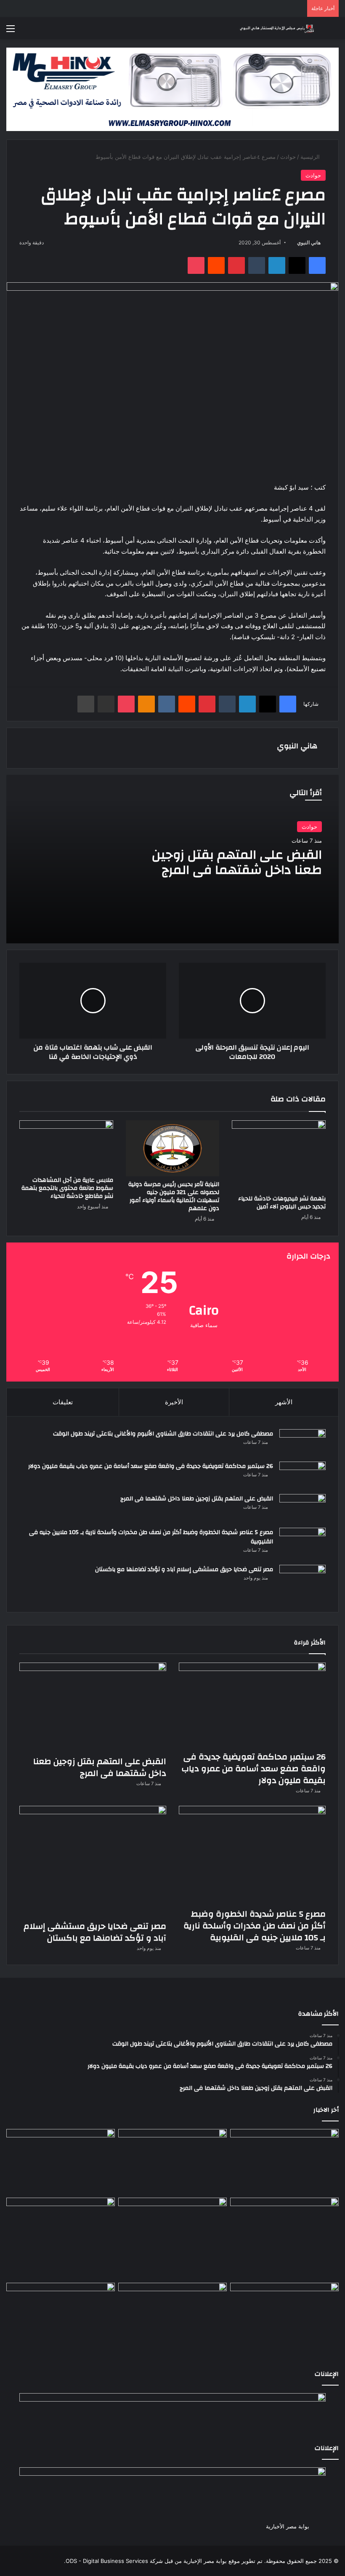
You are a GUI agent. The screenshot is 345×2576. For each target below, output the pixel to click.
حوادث (288, 157)
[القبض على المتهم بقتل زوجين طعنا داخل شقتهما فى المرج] (303, 1508)
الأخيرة (174, 1402)
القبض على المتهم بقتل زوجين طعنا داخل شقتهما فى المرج (237, 862)
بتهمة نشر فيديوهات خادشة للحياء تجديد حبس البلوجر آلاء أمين (282, 1203)
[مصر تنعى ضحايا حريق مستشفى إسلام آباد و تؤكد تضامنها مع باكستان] (303, 1582)
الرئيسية (311, 157)
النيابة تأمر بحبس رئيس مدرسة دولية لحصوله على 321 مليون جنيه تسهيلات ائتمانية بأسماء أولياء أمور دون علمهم (174, 1196)
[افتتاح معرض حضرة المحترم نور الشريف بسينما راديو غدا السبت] (284, 2318)
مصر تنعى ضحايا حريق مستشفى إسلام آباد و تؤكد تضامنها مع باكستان (184, 1569)
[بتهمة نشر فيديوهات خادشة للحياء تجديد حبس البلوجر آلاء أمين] (279, 1155)
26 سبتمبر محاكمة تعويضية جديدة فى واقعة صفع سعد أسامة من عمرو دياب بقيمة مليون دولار (151, 1466)
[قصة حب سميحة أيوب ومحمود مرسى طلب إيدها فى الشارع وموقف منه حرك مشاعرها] (61, 2228)
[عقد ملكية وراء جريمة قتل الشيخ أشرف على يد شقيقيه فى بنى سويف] (61, 2314)
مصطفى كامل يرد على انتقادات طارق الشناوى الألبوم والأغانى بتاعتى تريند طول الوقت (163, 1434)
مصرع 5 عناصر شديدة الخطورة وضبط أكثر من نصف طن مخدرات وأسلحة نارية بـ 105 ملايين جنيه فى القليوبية (151, 1537)
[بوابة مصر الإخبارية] (278, 28)
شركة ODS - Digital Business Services (114, 2561)
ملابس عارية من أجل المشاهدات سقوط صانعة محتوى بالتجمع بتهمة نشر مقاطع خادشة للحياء (67, 1188)
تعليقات (63, 1402)
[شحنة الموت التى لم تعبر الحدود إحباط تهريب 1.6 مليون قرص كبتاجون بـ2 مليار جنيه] (172, 2314)
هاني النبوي (309, 242)
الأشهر (284, 1402)
